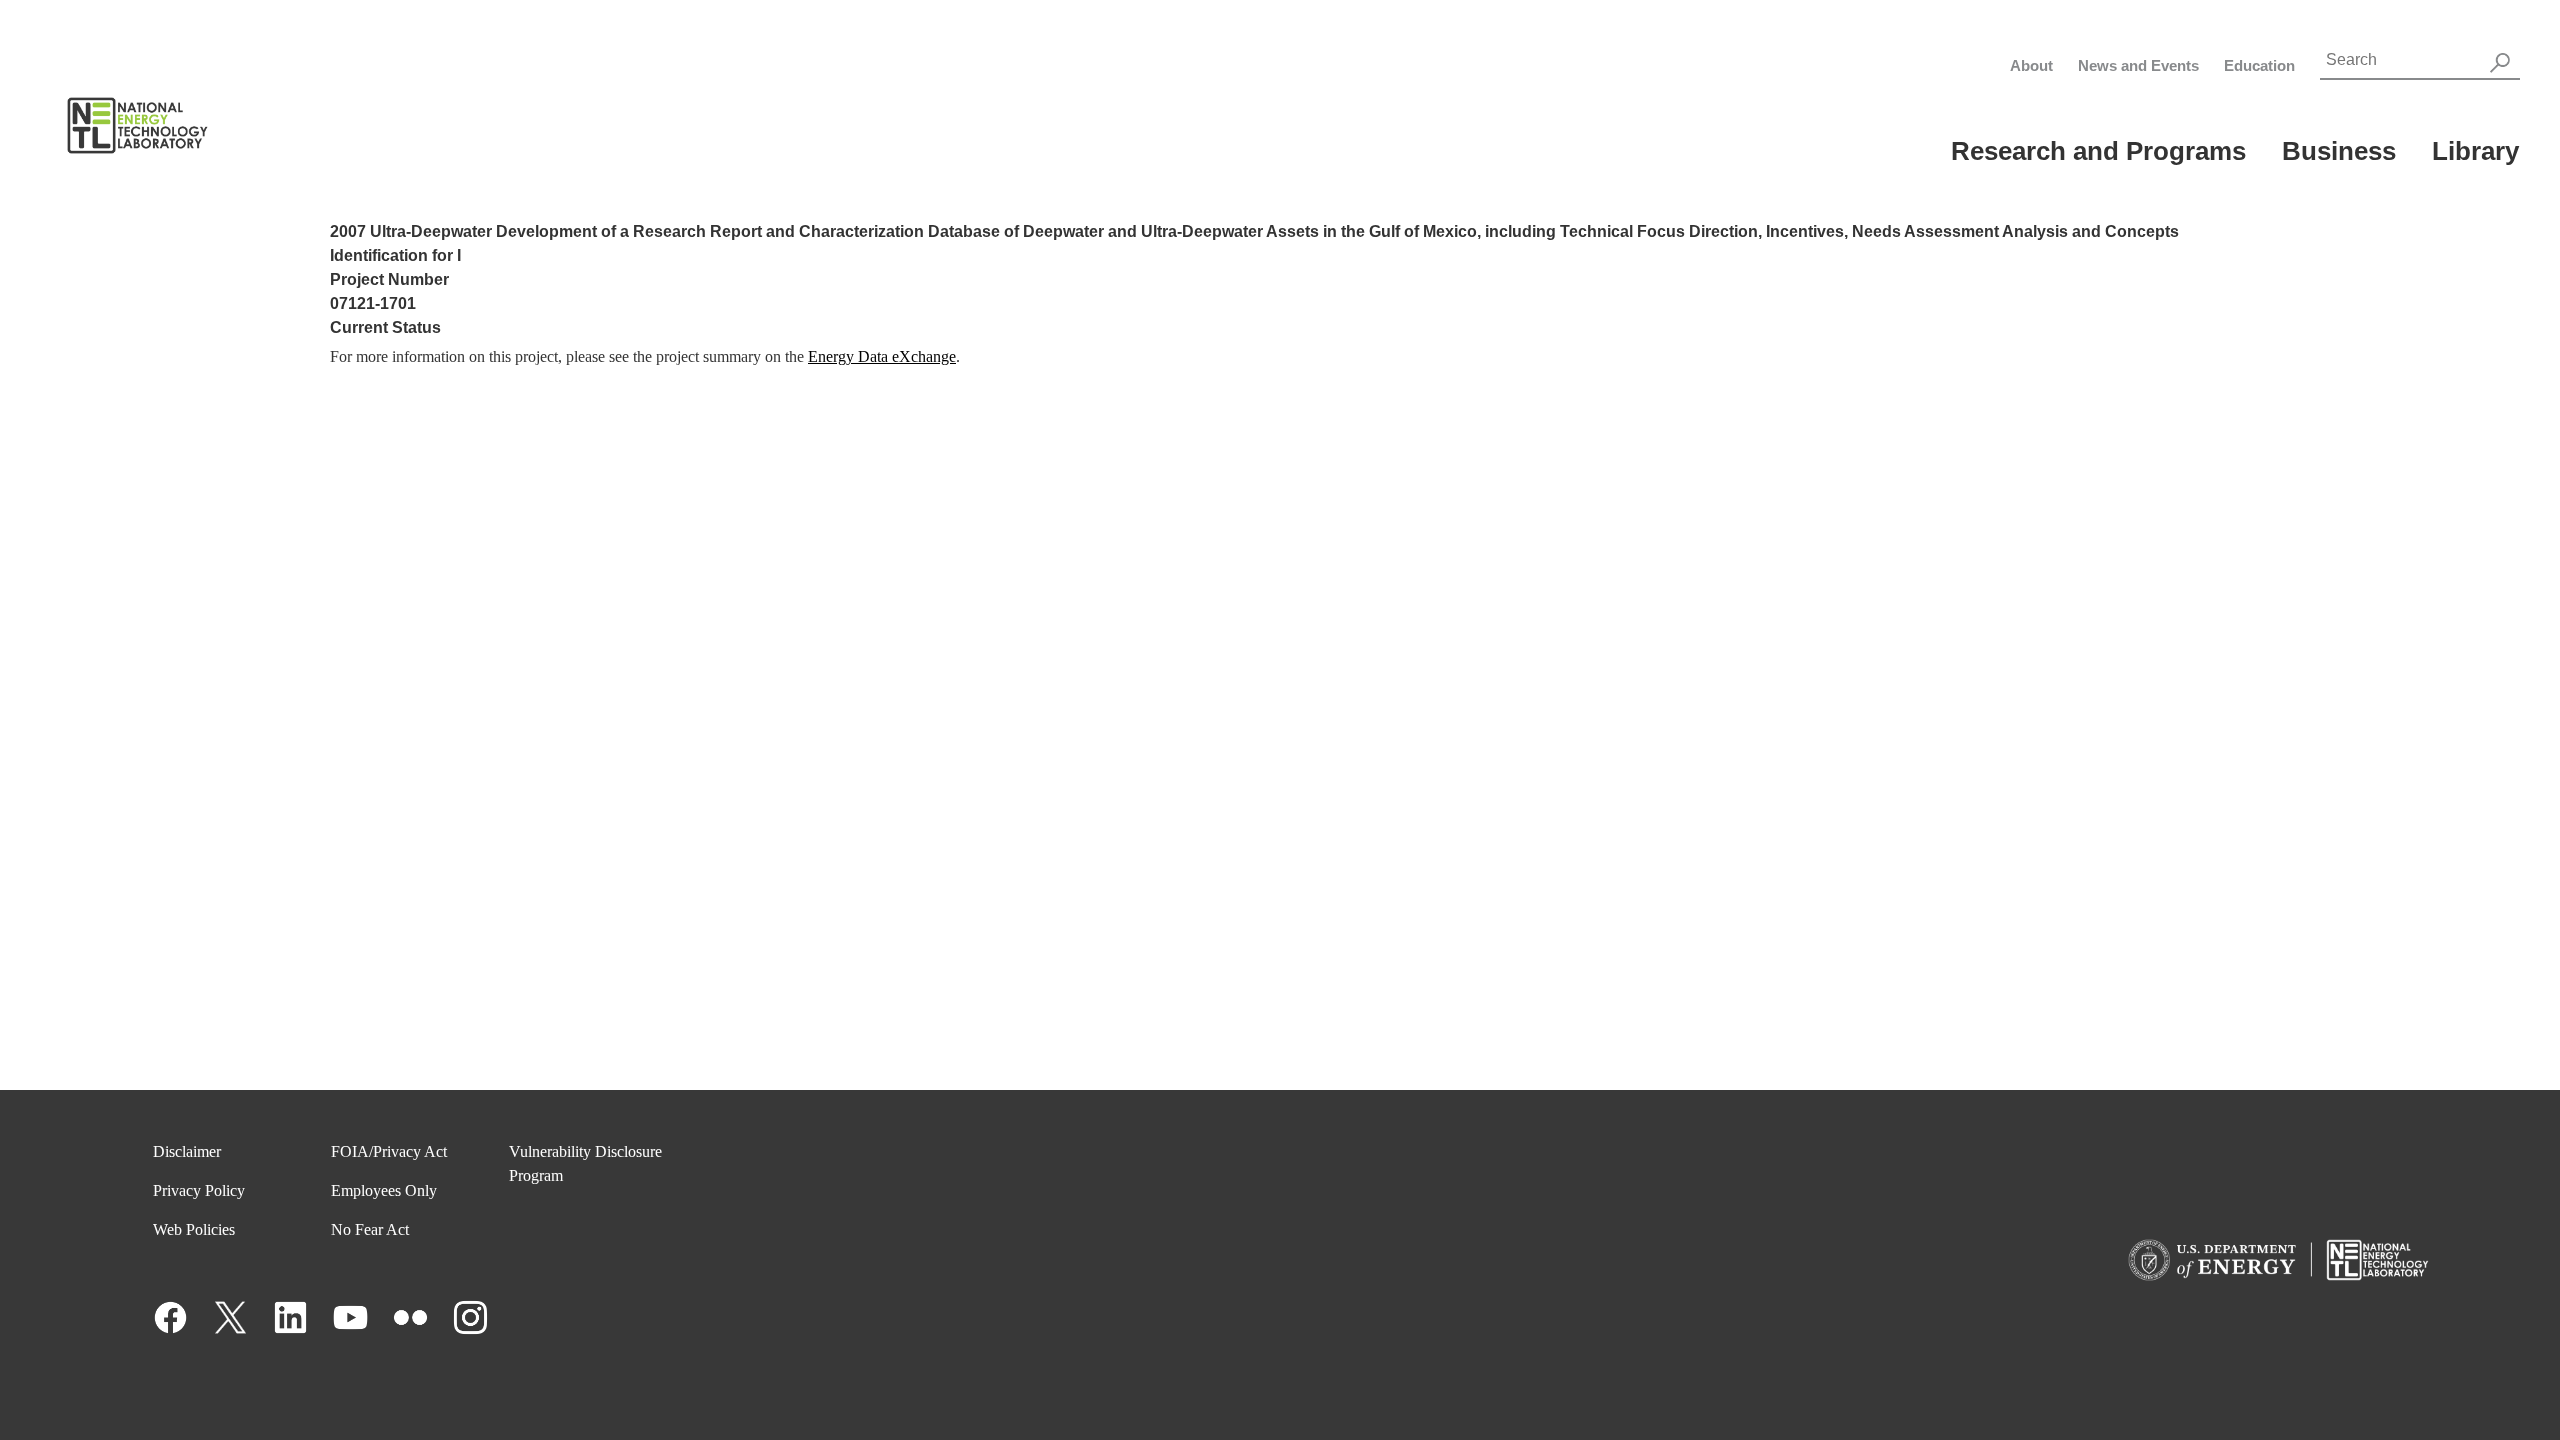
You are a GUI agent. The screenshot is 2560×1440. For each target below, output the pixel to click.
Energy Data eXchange (882, 356)
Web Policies (194, 1229)
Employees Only (384, 1190)
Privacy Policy (199, 1190)
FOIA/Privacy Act (389, 1151)
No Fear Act (370, 1229)
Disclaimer (187, 1151)
